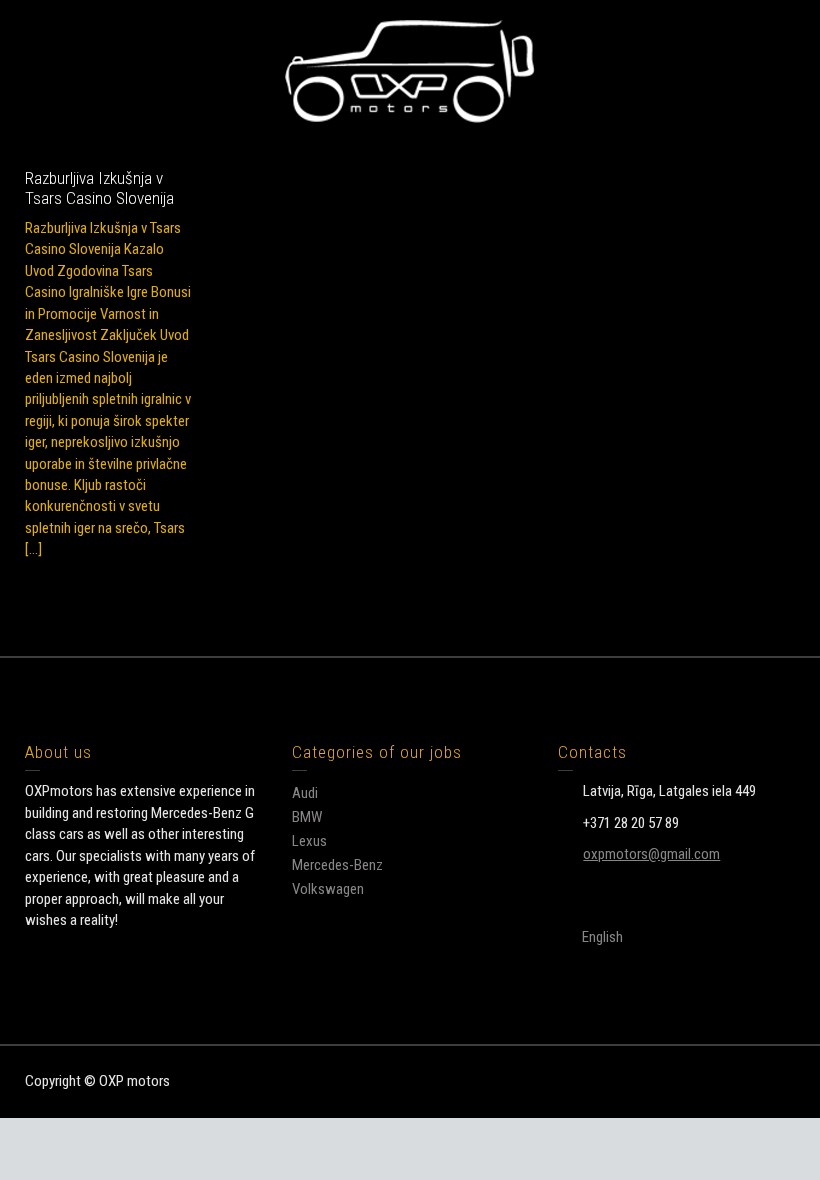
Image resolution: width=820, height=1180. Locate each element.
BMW (307, 817)
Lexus (309, 841)
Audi (305, 793)
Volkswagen (328, 889)
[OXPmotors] (410, 70)
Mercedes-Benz (337, 865)
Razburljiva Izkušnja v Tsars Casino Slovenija (99, 188)
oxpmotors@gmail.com (651, 854)
